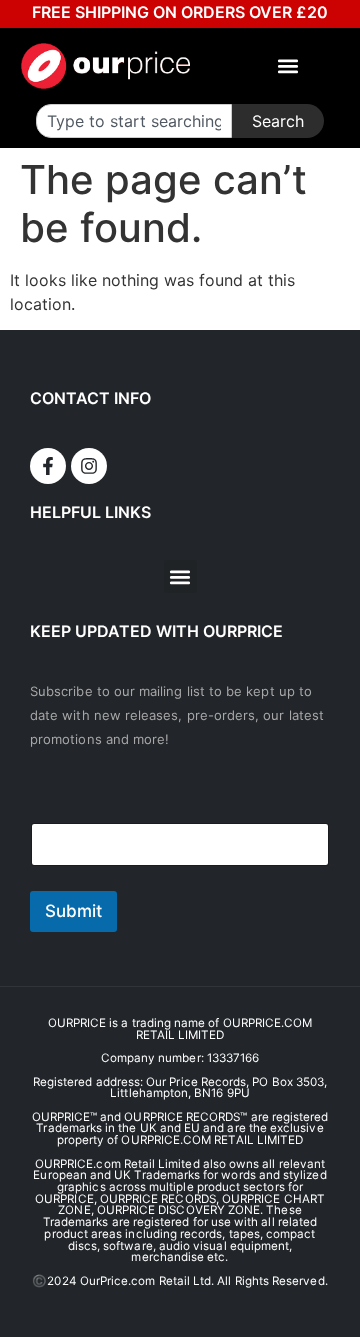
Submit (73, 911)
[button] (288, 66)
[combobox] (134, 121)
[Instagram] (89, 466)
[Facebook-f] (48, 466)
